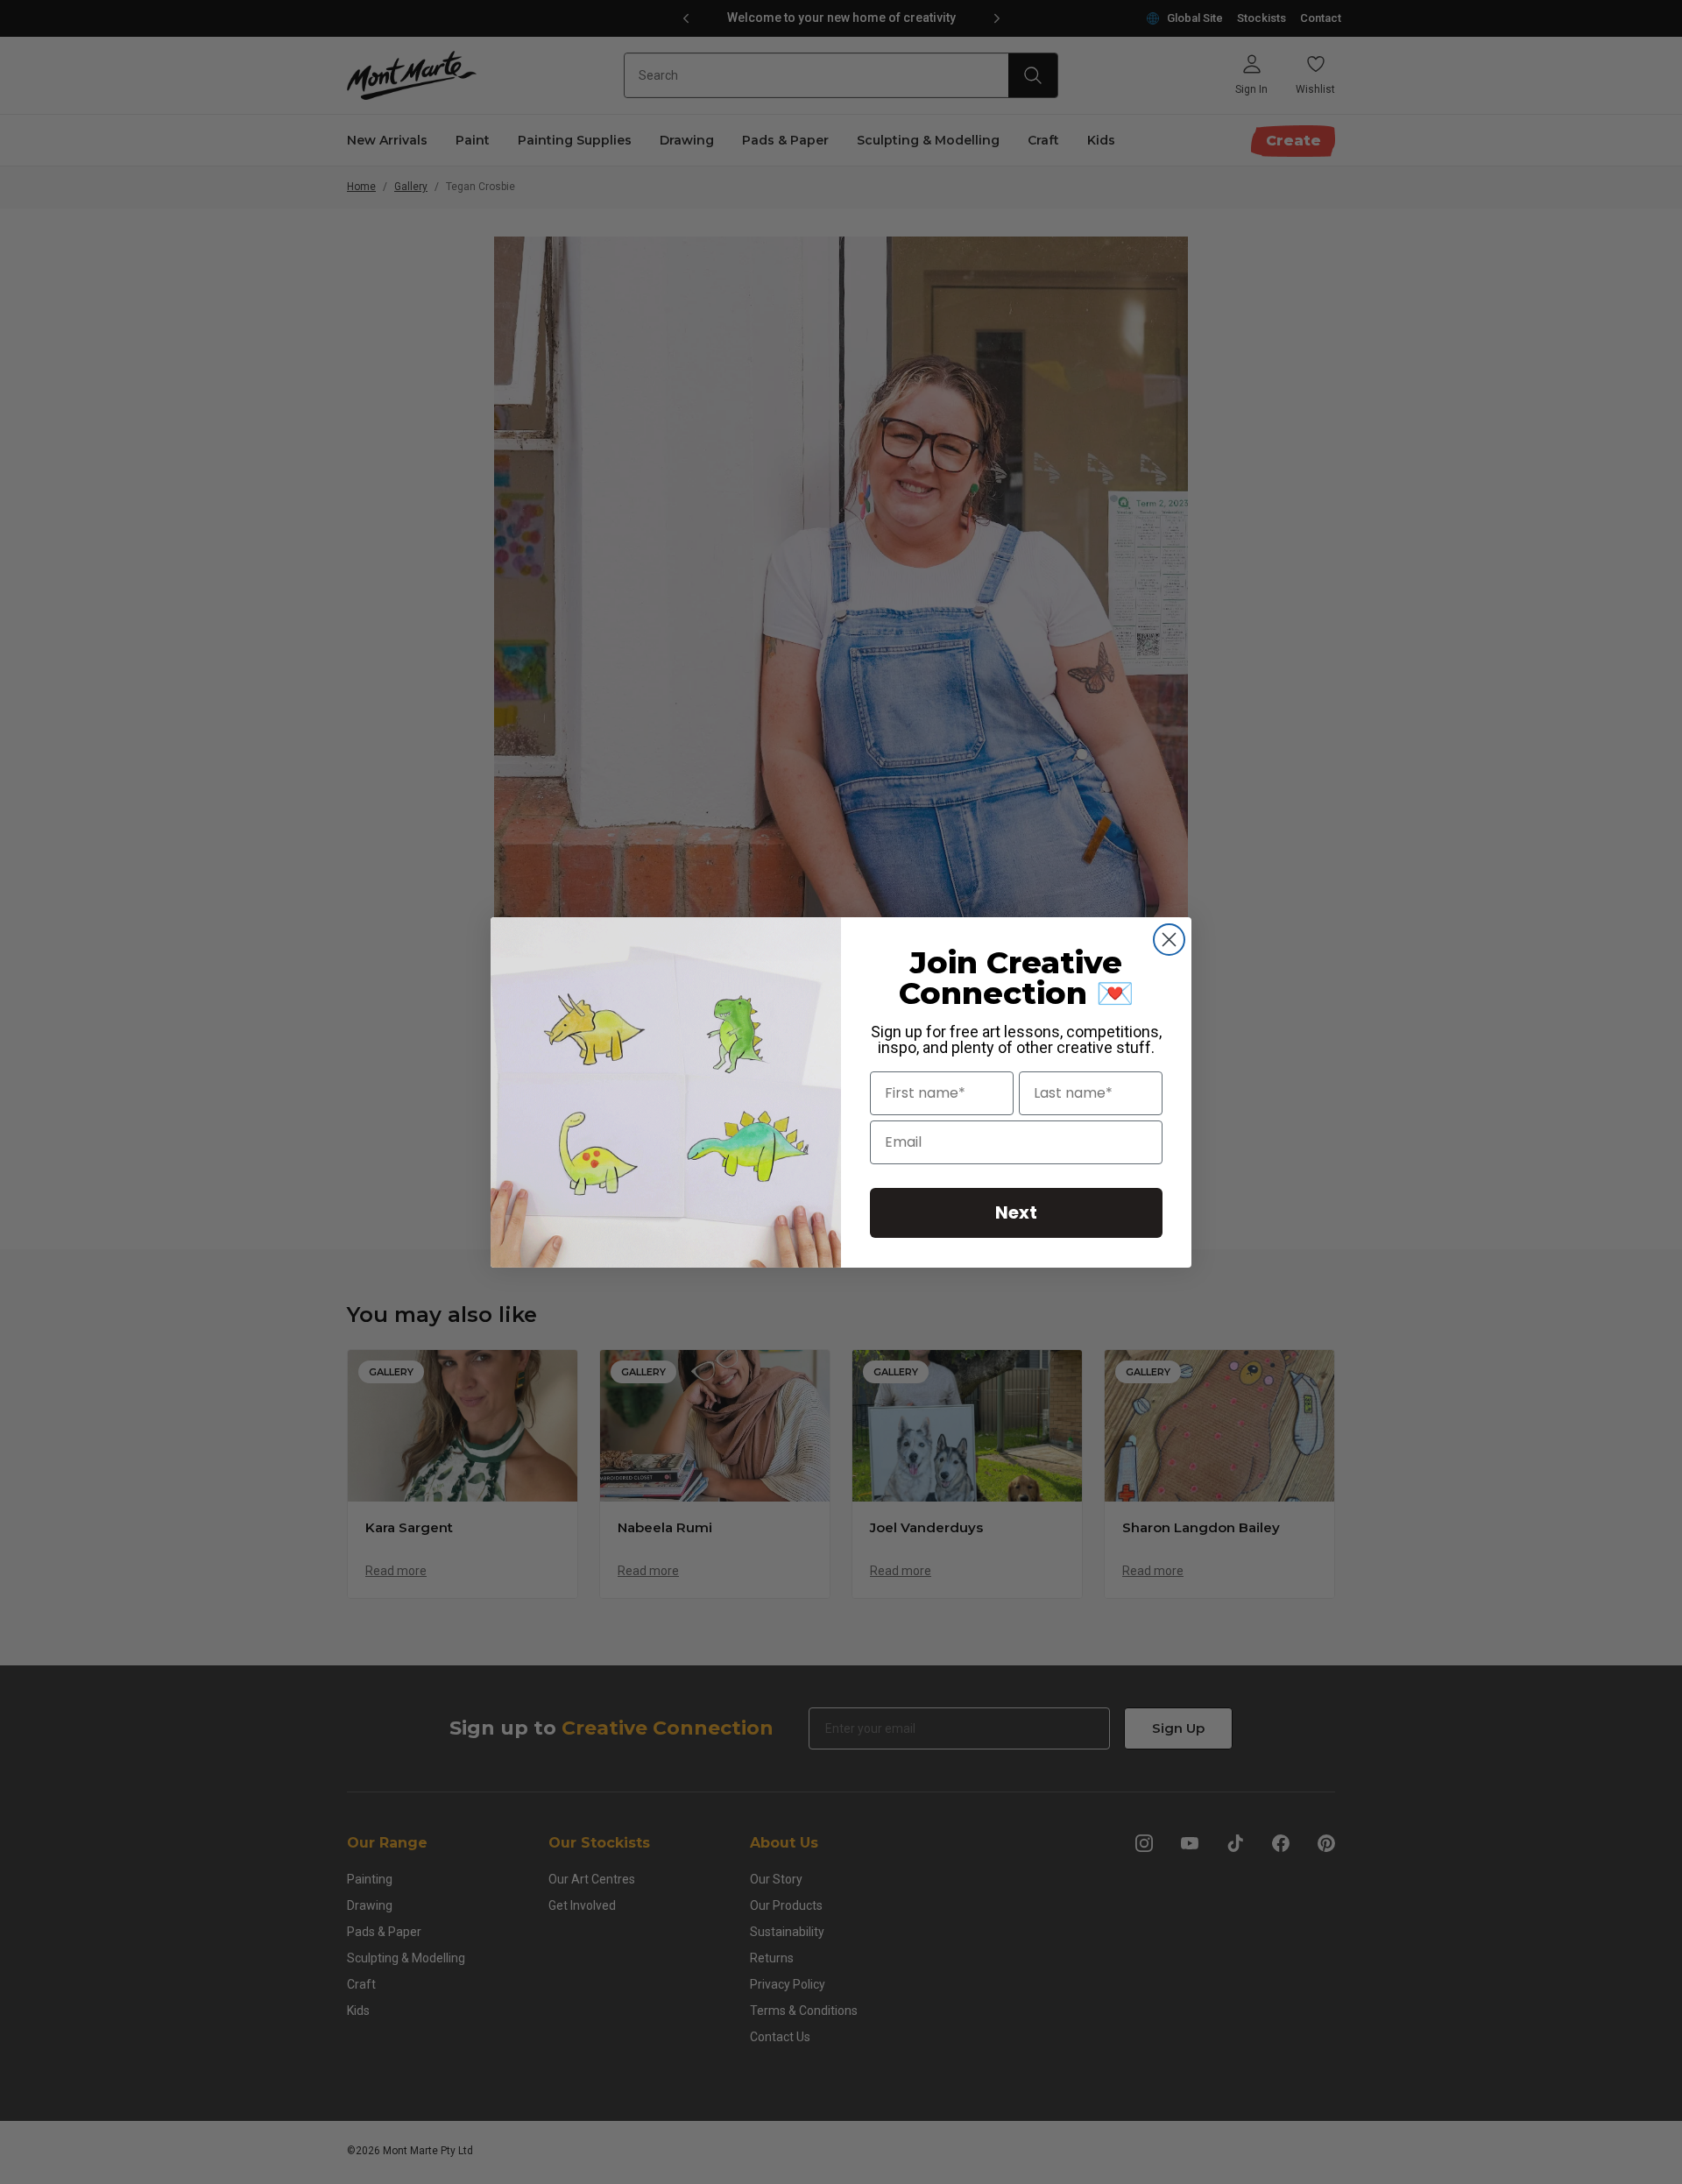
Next (1016, 1212)
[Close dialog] (1169, 940)
